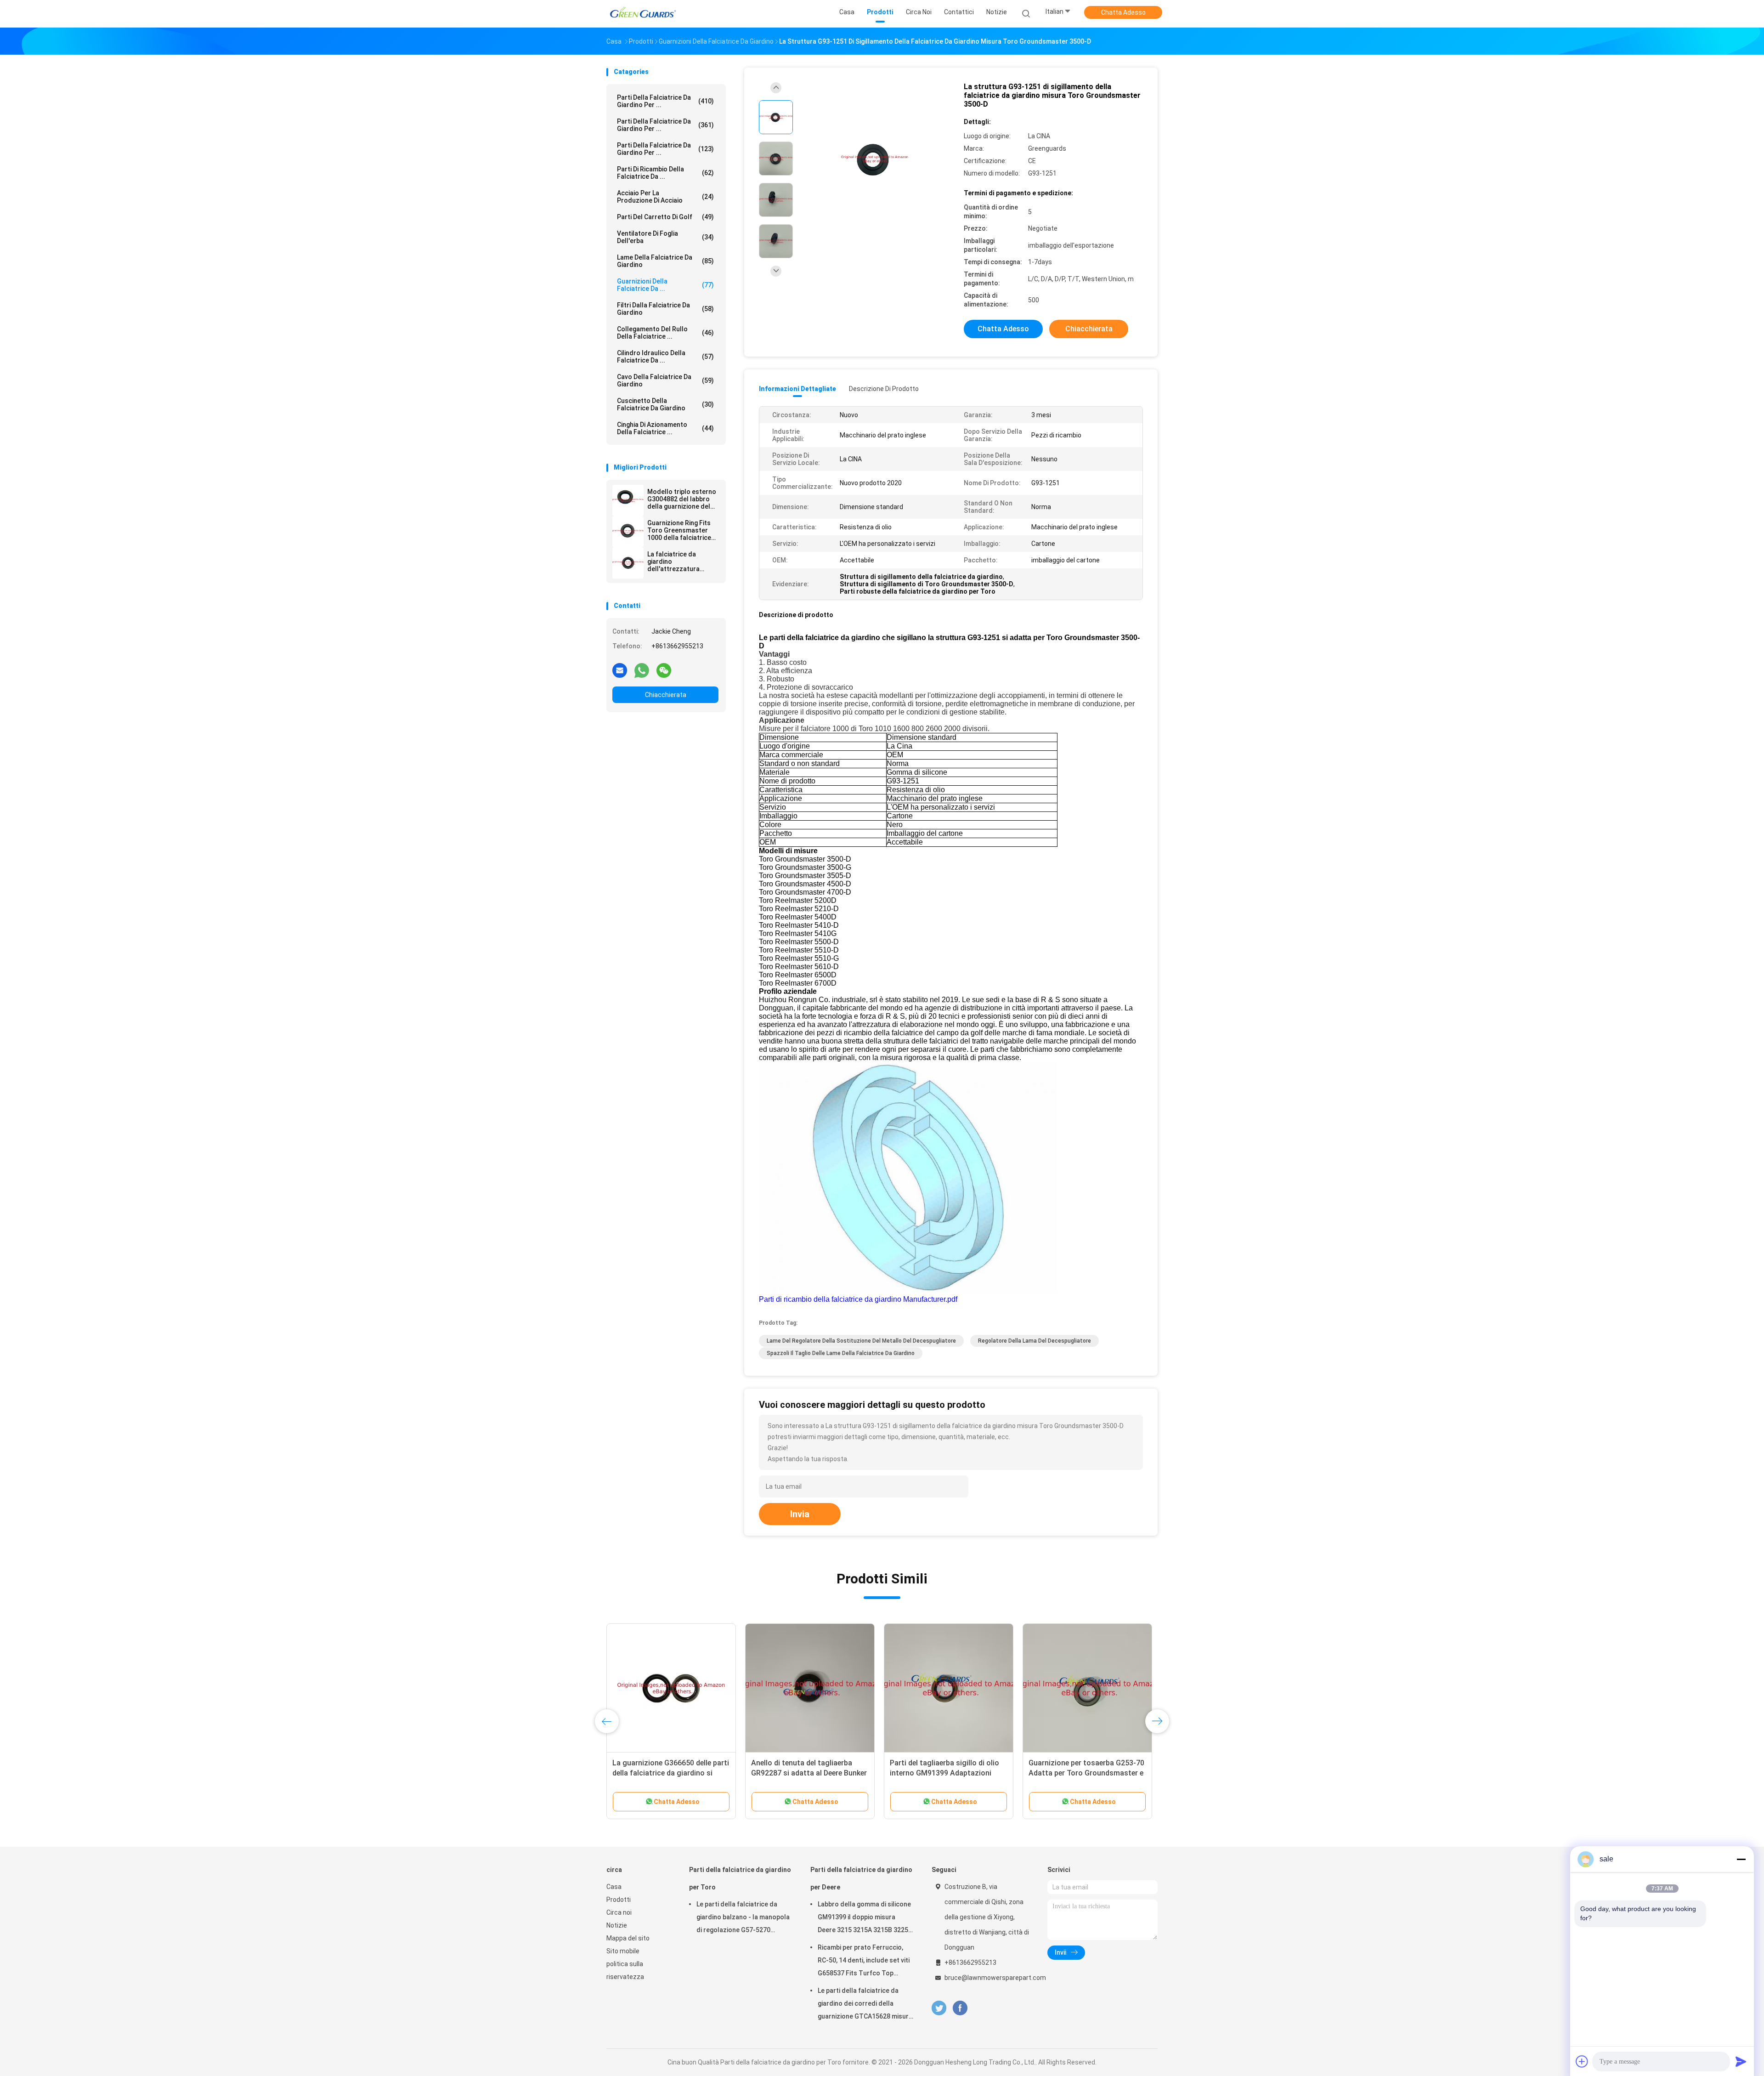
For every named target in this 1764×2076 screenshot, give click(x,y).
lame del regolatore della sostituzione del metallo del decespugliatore (861, 1341)
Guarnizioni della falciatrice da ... (665, 285)
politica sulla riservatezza (625, 1970)
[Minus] (1741, 1859)
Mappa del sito (628, 1938)
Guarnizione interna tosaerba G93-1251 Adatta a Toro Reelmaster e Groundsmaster (809, 1773)
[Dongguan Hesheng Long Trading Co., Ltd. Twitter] (939, 2008)
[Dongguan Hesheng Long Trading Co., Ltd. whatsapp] (642, 670)
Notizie (617, 1925)
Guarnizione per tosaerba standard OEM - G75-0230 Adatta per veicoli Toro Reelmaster (946, 1773)
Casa (614, 1887)
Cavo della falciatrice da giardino (665, 380)
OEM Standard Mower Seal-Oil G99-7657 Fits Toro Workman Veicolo (1079, 1773)
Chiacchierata (666, 695)
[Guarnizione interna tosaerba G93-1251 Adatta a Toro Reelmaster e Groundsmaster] (810, 1688)
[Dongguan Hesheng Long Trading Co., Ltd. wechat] (664, 670)
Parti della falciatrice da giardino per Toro (740, 1878)
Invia (800, 1514)
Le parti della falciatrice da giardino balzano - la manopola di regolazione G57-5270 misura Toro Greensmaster (743, 1918)
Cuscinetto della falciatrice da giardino (665, 404)
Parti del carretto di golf (665, 217)
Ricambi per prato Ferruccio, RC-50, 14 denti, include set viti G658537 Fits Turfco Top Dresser (864, 1962)
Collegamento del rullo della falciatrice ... (665, 333)
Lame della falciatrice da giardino (665, 261)
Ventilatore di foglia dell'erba (665, 237)
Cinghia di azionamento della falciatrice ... (665, 428)
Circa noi (619, 1912)
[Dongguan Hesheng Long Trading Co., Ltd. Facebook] (960, 2008)
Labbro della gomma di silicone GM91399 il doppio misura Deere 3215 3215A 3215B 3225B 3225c (865, 1918)
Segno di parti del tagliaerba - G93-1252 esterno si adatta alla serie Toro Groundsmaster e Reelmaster (671, 1773)
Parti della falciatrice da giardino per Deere (861, 1878)
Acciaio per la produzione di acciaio (665, 197)
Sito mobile (623, 1951)
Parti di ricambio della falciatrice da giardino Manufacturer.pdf (858, 1299)
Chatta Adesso (1123, 12)
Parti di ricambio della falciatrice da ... (665, 173)
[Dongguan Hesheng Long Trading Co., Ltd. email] (620, 670)
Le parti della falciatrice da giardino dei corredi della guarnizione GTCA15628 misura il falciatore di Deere (865, 2005)
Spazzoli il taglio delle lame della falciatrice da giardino (841, 1353)
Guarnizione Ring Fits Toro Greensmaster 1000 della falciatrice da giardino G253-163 (680, 530)
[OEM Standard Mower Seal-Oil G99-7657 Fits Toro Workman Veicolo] (1087, 1688)
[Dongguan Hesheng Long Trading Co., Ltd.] (642, 14)
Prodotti (619, 1900)
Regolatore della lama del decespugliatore (1035, 1341)
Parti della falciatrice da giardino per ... (665, 101)
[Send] (1741, 2061)
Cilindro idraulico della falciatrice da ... (665, 357)
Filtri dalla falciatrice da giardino (665, 309)
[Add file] (1582, 2061)
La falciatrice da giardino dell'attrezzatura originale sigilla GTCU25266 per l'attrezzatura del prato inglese (674, 562)
